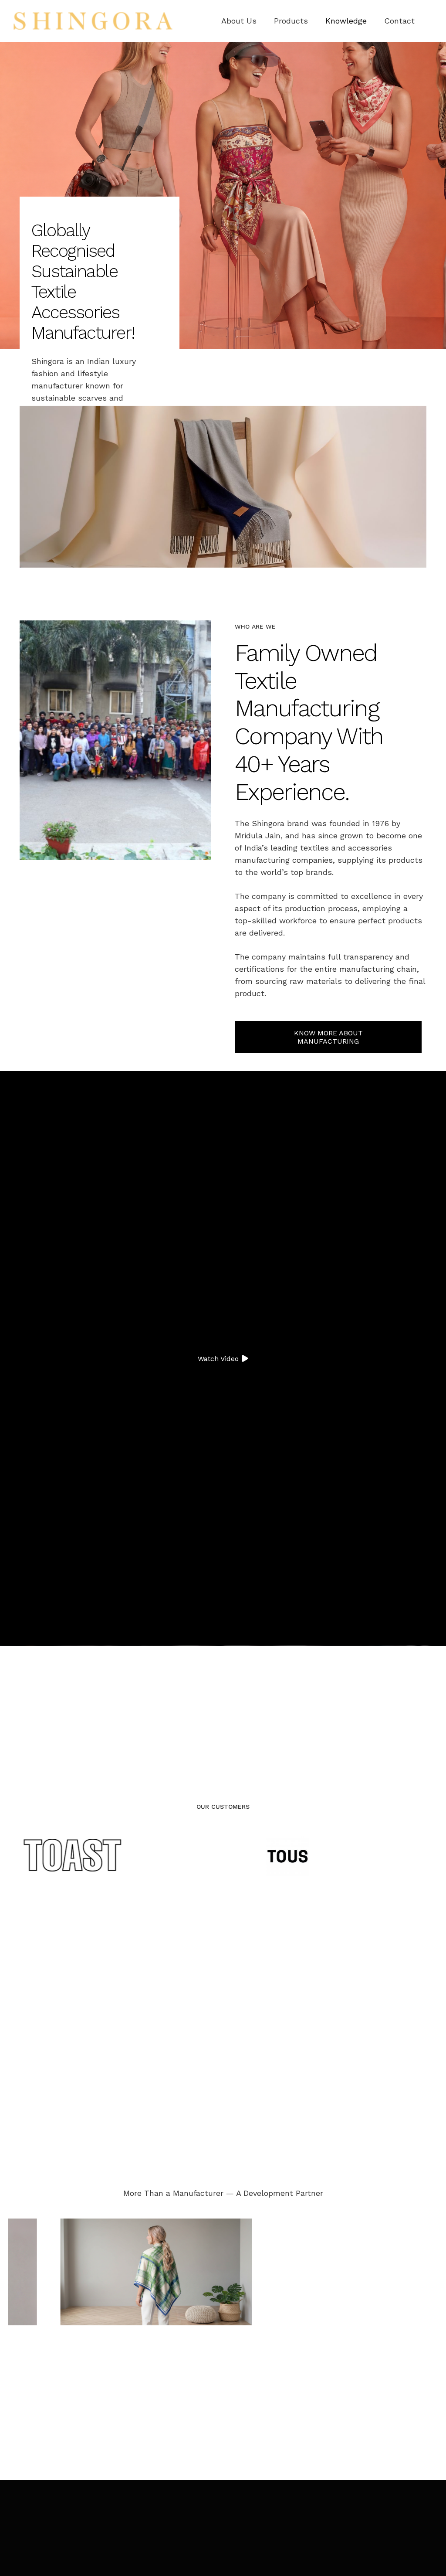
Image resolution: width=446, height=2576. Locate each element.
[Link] (93, 21)
